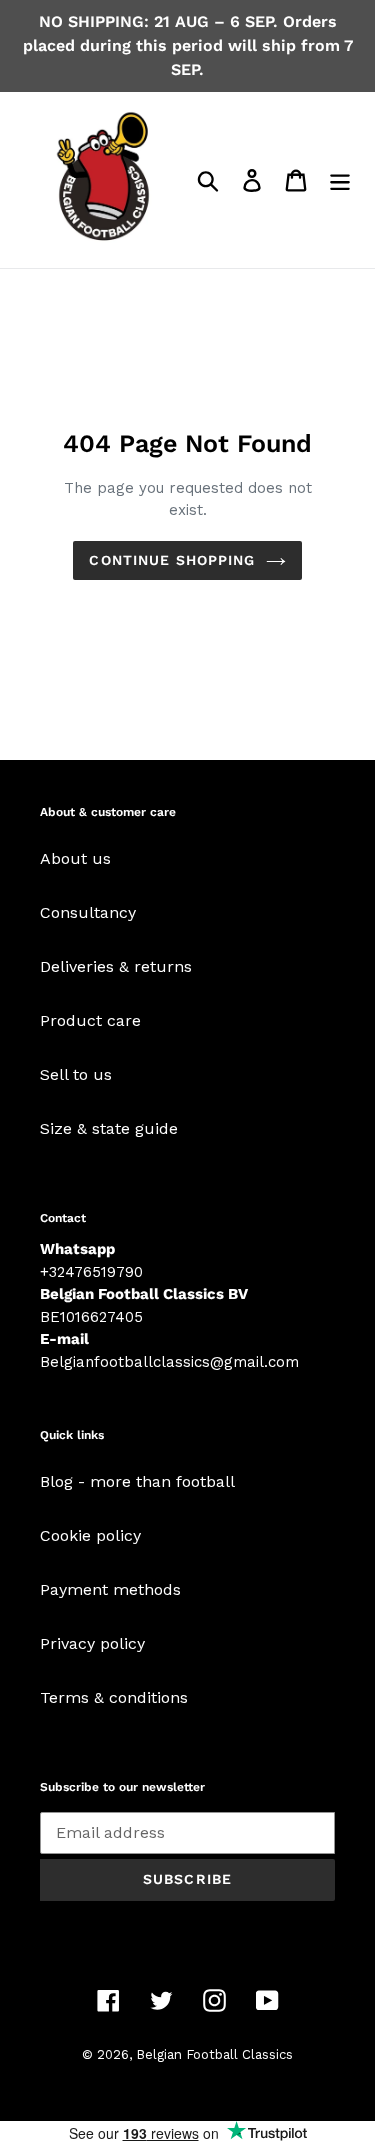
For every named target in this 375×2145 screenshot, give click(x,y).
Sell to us (76, 1074)
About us (75, 858)
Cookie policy (90, 1535)
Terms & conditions (114, 1697)
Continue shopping (172, 560)
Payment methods (110, 1589)
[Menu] (340, 180)
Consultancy (88, 912)
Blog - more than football (137, 1481)
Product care (90, 1020)
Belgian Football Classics (214, 2054)
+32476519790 (91, 1272)
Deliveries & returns (116, 966)
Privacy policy (92, 1643)
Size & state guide (109, 1128)
